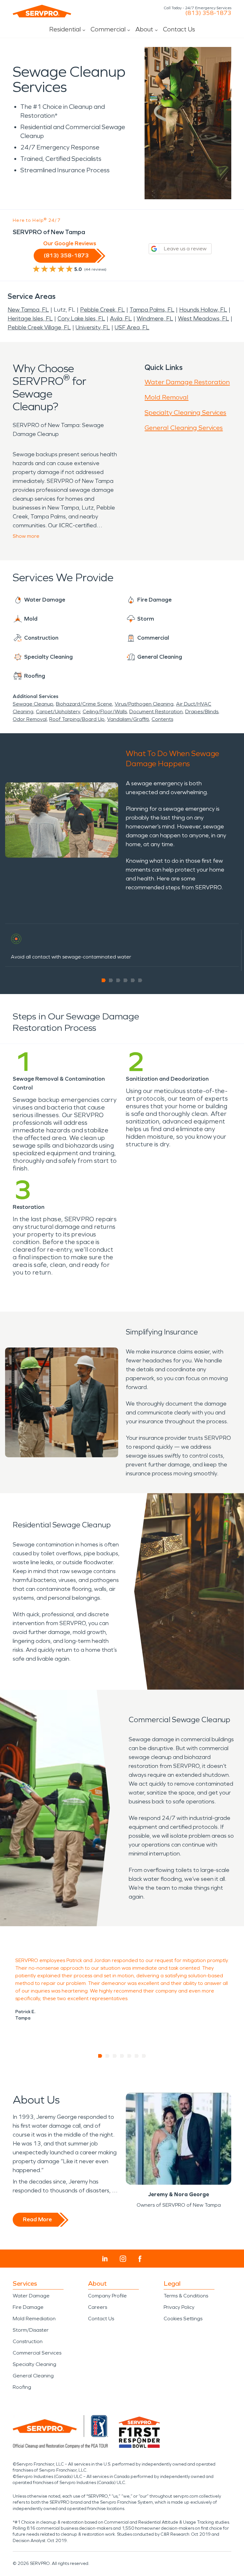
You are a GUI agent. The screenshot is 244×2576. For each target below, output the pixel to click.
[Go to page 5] (133, 980)
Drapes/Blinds (202, 712)
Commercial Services (37, 2353)
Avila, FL (121, 319)
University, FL (93, 327)
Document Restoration (156, 712)
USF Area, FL (132, 327)
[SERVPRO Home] (42, 11)
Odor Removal (30, 719)
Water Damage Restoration (187, 382)
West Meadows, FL (203, 319)
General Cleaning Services (184, 428)
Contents (162, 719)
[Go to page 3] (118, 980)
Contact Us (179, 29)
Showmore (26, 536)
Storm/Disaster (31, 2330)
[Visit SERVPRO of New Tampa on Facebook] (140, 2259)
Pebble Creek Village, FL (39, 327)
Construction (28, 2341)
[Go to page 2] (111, 980)
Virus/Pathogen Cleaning (144, 704)
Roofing (22, 2387)
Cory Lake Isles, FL (81, 319)
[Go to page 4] (126, 980)
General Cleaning (33, 2376)
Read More (37, 2219)
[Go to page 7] (144, 2056)
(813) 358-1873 (208, 13)
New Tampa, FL (28, 310)
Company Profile (107, 2296)
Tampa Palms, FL (152, 310)
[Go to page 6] (140, 980)
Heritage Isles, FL (30, 319)
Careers (98, 2307)
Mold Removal (166, 397)
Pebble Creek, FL (102, 310)
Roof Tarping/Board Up (77, 719)
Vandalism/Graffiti (128, 719)
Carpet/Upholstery (58, 712)
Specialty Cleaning (34, 2364)
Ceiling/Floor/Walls (105, 712)
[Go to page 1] (104, 980)
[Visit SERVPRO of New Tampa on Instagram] (123, 2259)
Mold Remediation (34, 2319)
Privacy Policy (179, 2307)
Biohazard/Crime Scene (84, 704)
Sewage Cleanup (33, 704)
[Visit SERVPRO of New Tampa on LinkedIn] (105, 2259)
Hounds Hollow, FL (203, 310)
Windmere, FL (155, 319)
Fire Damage (28, 2307)
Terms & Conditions (186, 2296)
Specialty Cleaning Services (185, 412)
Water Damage (31, 2296)
